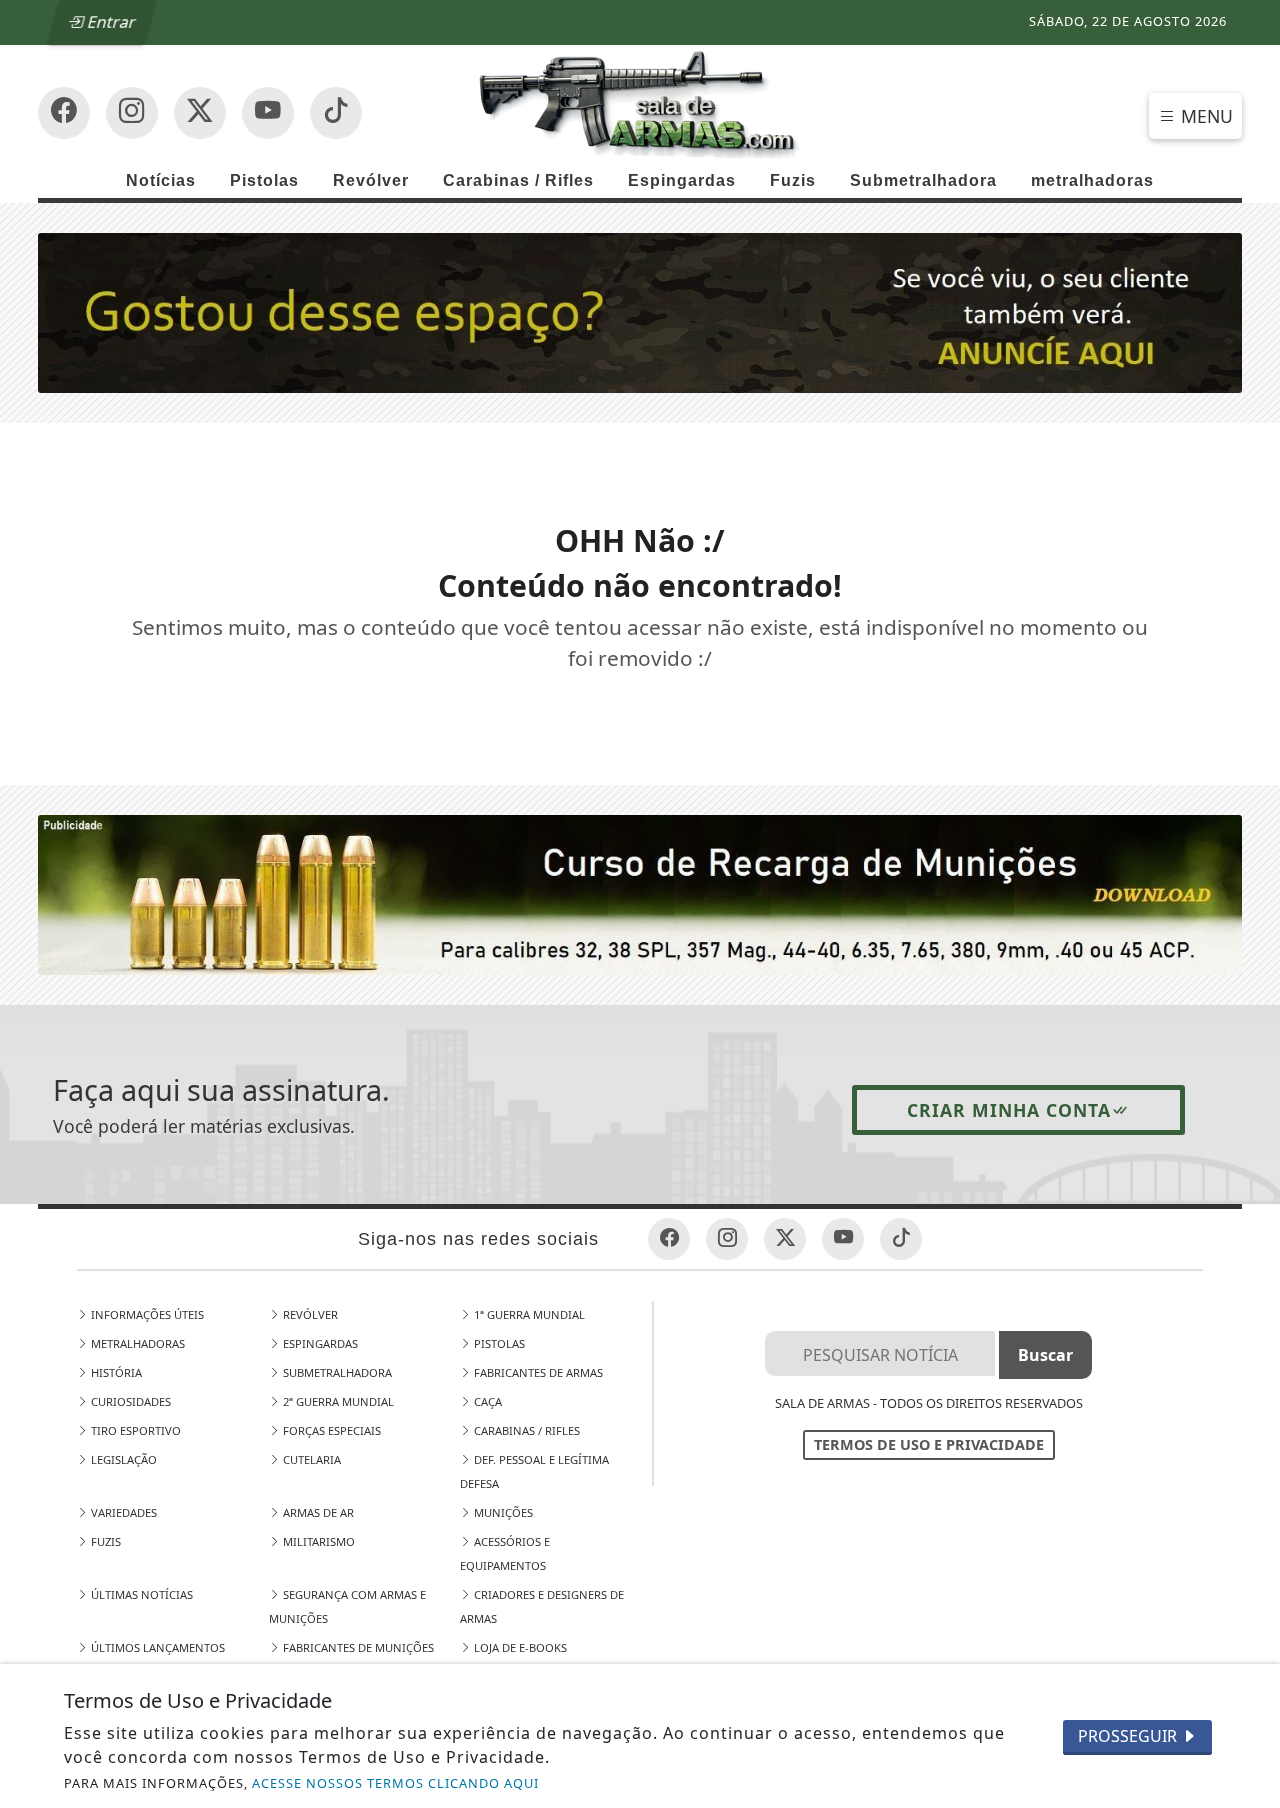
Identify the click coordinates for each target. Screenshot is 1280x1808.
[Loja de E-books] (639, 893)
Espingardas (682, 180)
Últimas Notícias (140, 1594)
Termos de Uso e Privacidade (929, 1444)
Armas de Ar (317, 1512)
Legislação (122, 1459)
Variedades (122, 1512)
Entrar (111, 22)
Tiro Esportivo (134, 1430)
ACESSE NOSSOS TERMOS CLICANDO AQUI (395, 1783)
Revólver (371, 180)
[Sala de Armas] (639, 103)
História (115, 1372)
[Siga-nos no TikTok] (336, 113)
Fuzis (793, 180)
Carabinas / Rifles (518, 180)
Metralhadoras (136, 1343)
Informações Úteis (146, 1314)
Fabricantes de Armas (537, 1372)
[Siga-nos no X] (200, 113)
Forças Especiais (330, 1430)
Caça (486, 1401)
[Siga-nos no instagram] (268, 113)
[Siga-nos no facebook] (64, 113)
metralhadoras (1092, 180)
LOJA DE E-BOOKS (519, 1647)
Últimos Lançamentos (156, 1647)
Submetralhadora (923, 180)
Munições (502, 1512)
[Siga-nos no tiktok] (901, 1239)
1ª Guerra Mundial (528, 1314)
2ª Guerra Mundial (337, 1401)
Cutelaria (310, 1459)
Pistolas (264, 180)
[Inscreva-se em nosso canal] (132, 113)
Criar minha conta (1009, 1110)
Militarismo (317, 1541)
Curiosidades (129, 1401)
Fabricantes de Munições (357, 1647)
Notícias (161, 180)
